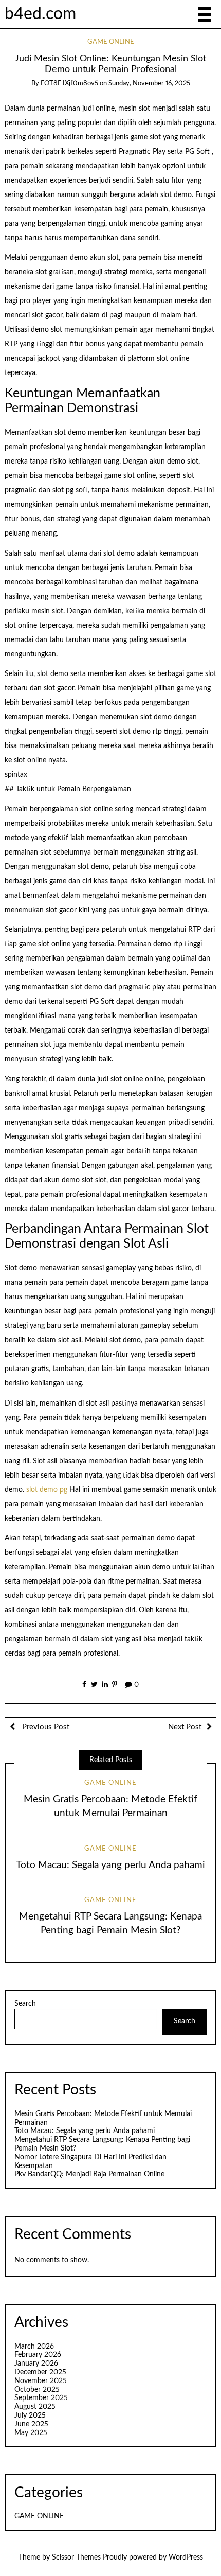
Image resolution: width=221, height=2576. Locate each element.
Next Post (185, 1727)
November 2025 (41, 2381)
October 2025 (37, 2390)
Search (25, 2004)
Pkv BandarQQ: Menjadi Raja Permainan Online (89, 2174)
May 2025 (31, 2433)
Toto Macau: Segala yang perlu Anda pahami (110, 1865)
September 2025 (41, 2398)
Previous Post (45, 1727)
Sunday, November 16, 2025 (149, 84)
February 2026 (38, 2355)
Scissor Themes (76, 2557)
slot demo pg (47, 1490)
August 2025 (35, 2407)
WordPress (186, 2557)
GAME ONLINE (111, 42)
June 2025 (31, 2424)
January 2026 (36, 2364)
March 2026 (34, 2347)
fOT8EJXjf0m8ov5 (69, 84)
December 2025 (40, 2372)
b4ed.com (40, 14)
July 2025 (30, 2415)
